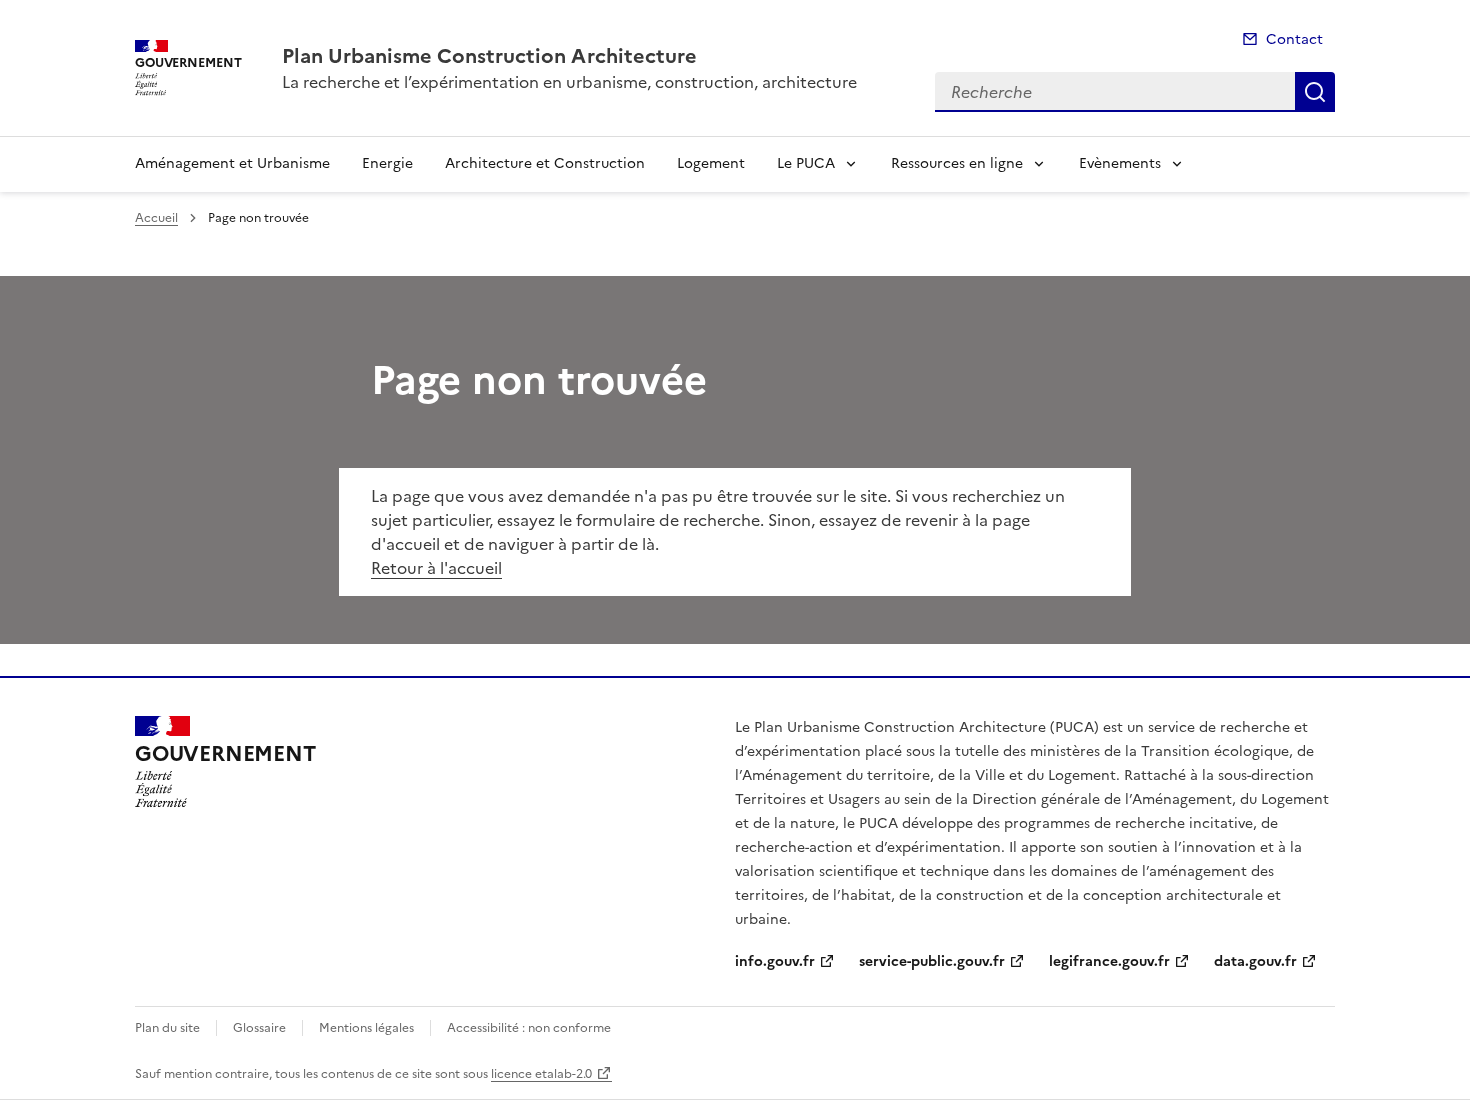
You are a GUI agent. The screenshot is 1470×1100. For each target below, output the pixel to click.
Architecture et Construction (545, 163)
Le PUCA (806, 163)
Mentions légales (366, 1028)
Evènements (1120, 163)
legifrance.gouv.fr (1109, 961)
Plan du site (167, 1028)
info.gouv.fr (775, 961)
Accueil (156, 218)
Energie (387, 163)
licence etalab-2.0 (541, 1074)
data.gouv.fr (1255, 961)
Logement (711, 163)
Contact (1294, 39)
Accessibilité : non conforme (529, 1028)
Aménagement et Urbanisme (232, 163)
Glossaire (259, 1028)
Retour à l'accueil (436, 568)
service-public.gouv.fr (932, 961)
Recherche (1315, 92)
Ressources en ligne (957, 163)
